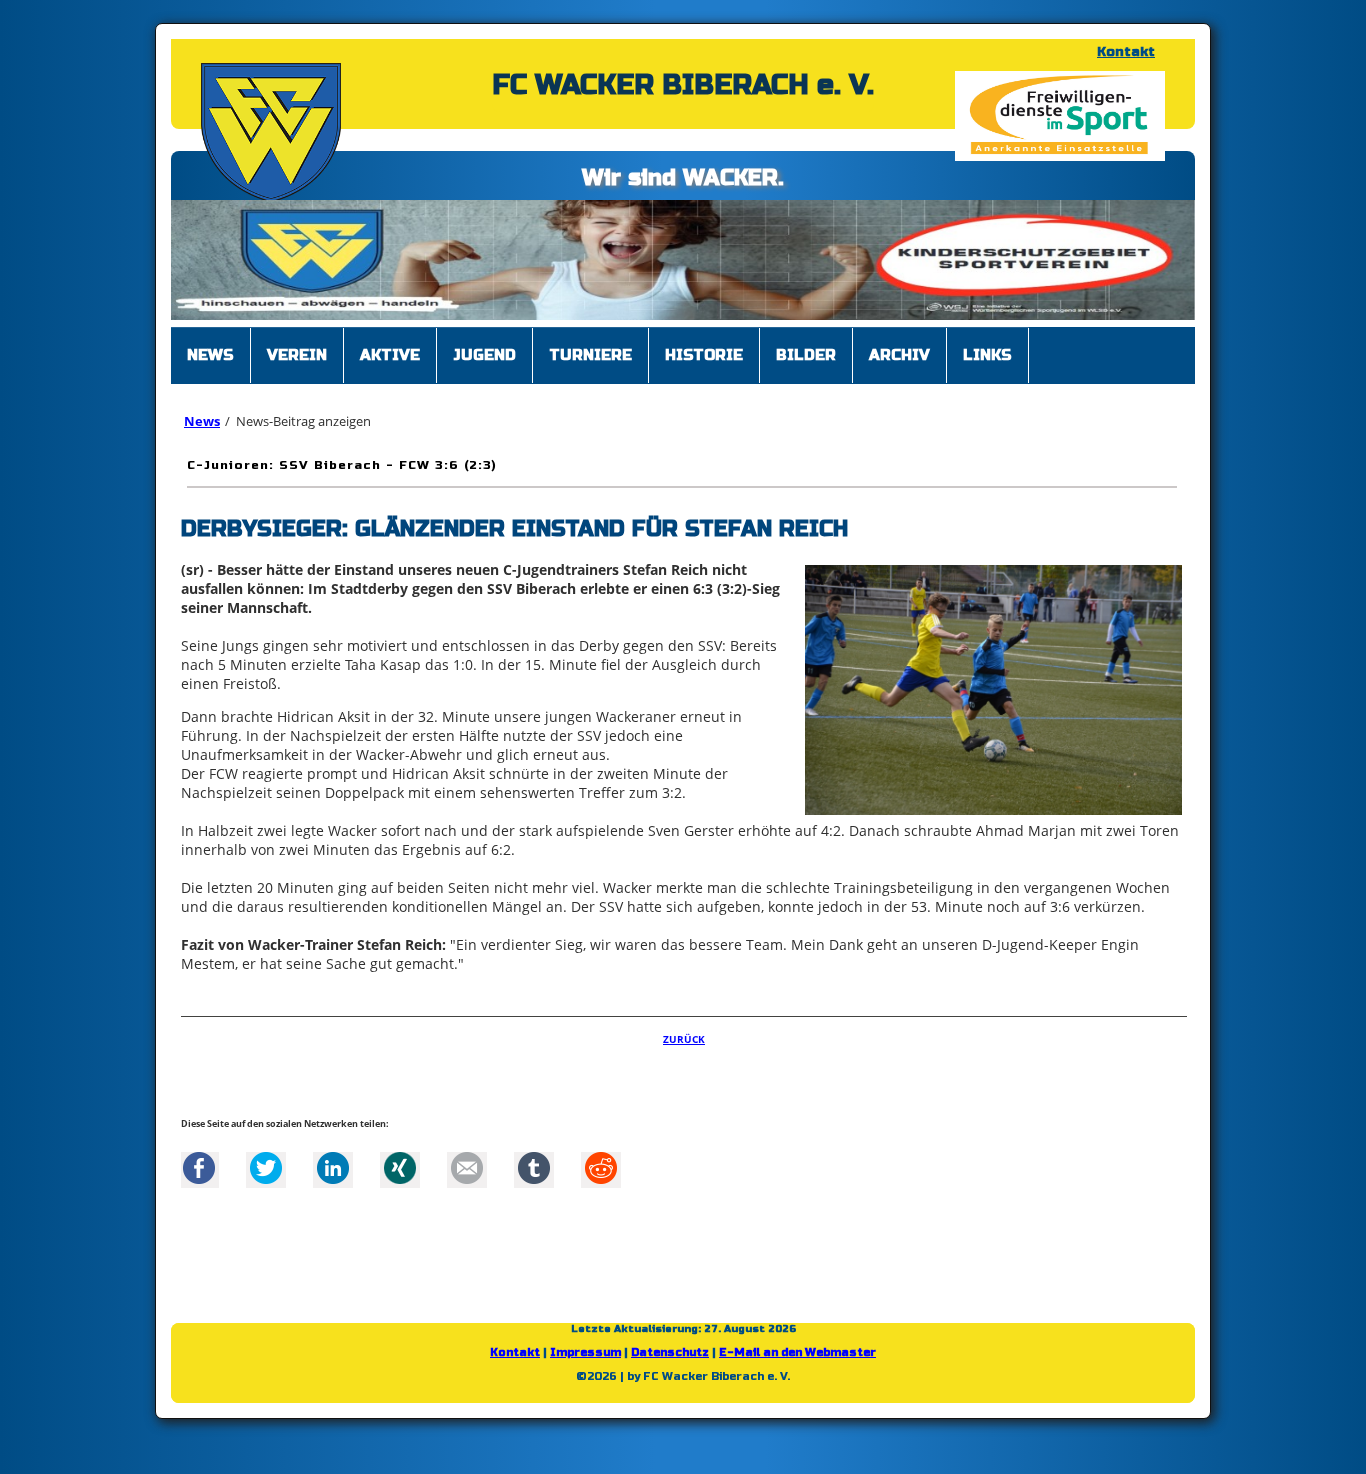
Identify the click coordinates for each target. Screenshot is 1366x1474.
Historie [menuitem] (704, 365)
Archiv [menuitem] (899, 365)
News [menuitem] (210, 365)
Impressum (585, 1362)
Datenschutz (670, 1362)
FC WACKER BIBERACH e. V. (683, 85)
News (202, 431)
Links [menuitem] (987, 365)
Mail (467, 1178)
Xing (400, 1178)
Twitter (266, 1178)
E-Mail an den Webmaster (797, 1362)
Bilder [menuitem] (806, 365)
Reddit (601, 1178)
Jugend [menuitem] (484, 365)
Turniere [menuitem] (590, 365)
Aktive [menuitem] (390, 365)
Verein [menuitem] (297, 365)
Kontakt (1126, 52)
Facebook (199, 1178)
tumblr (534, 1178)
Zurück (684, 1049)
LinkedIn (333, 1178)
